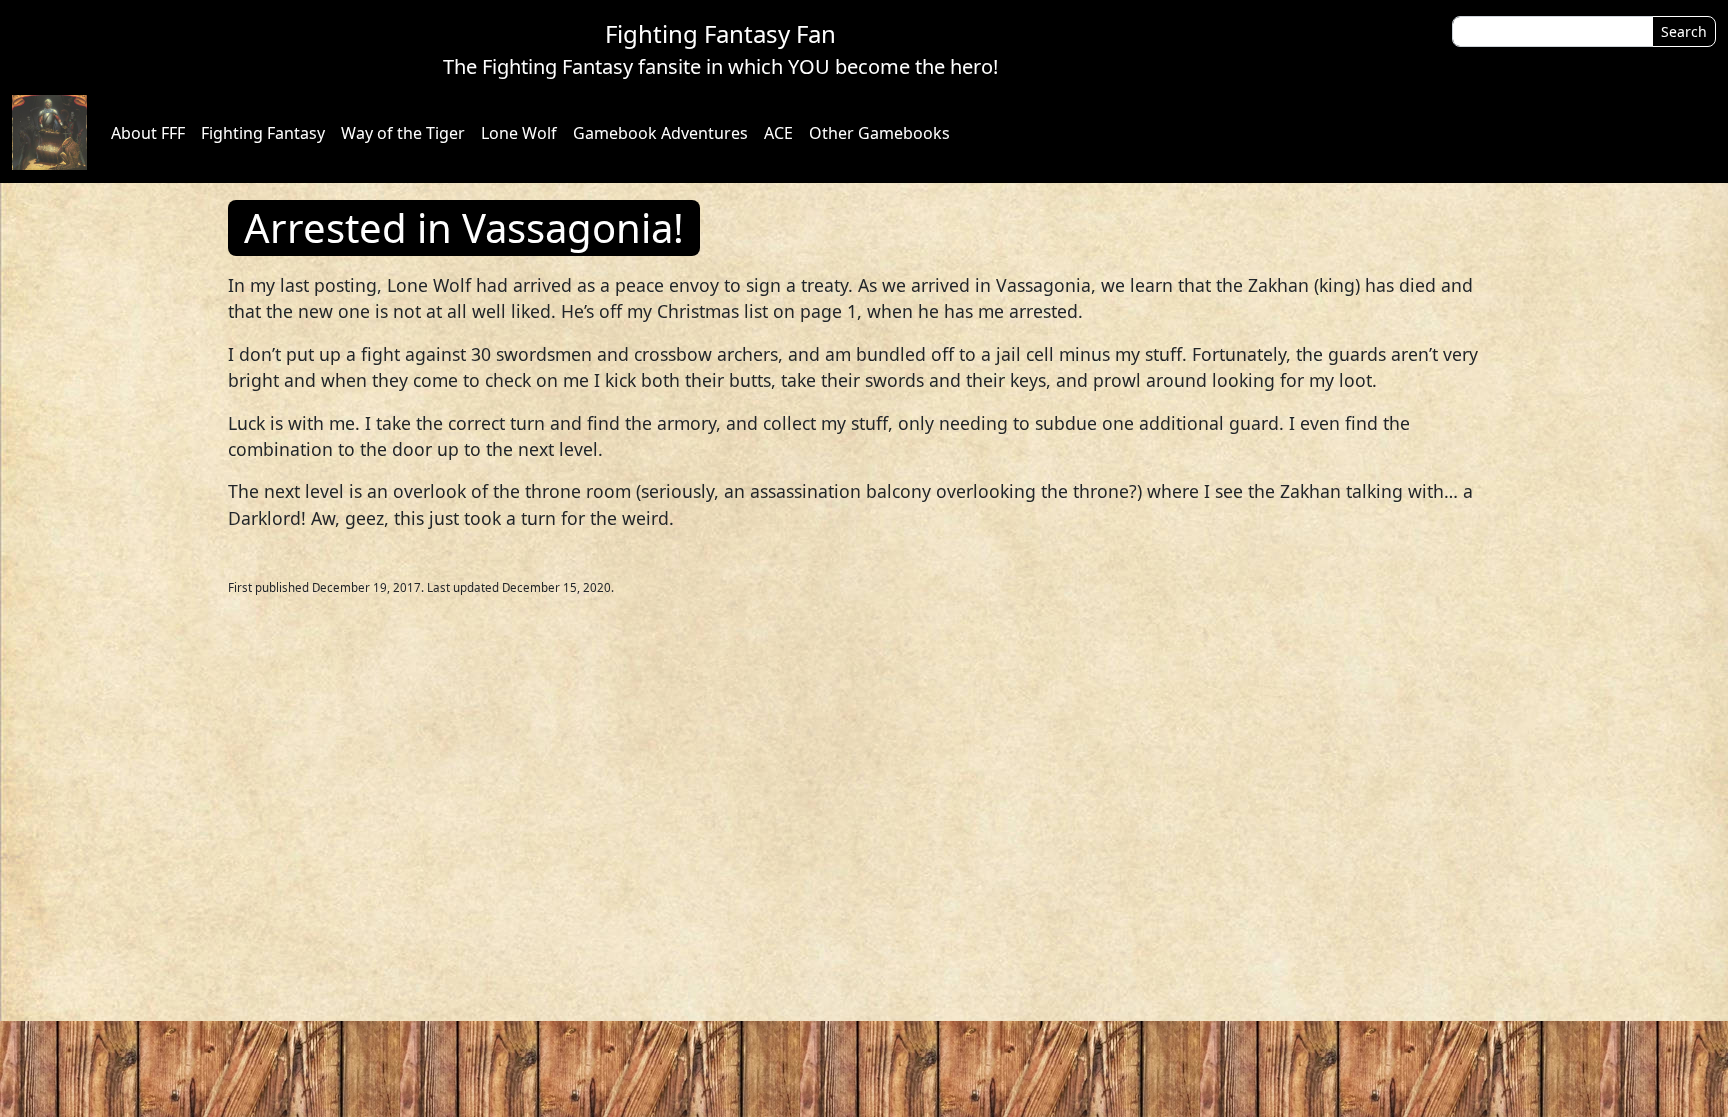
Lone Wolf (519, 133)
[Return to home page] (49, 132)
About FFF (148, 133)
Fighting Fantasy (263, 133)
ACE (778, 133)
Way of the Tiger (403, 133)
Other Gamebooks (879, 133)
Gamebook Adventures (660, 133)
